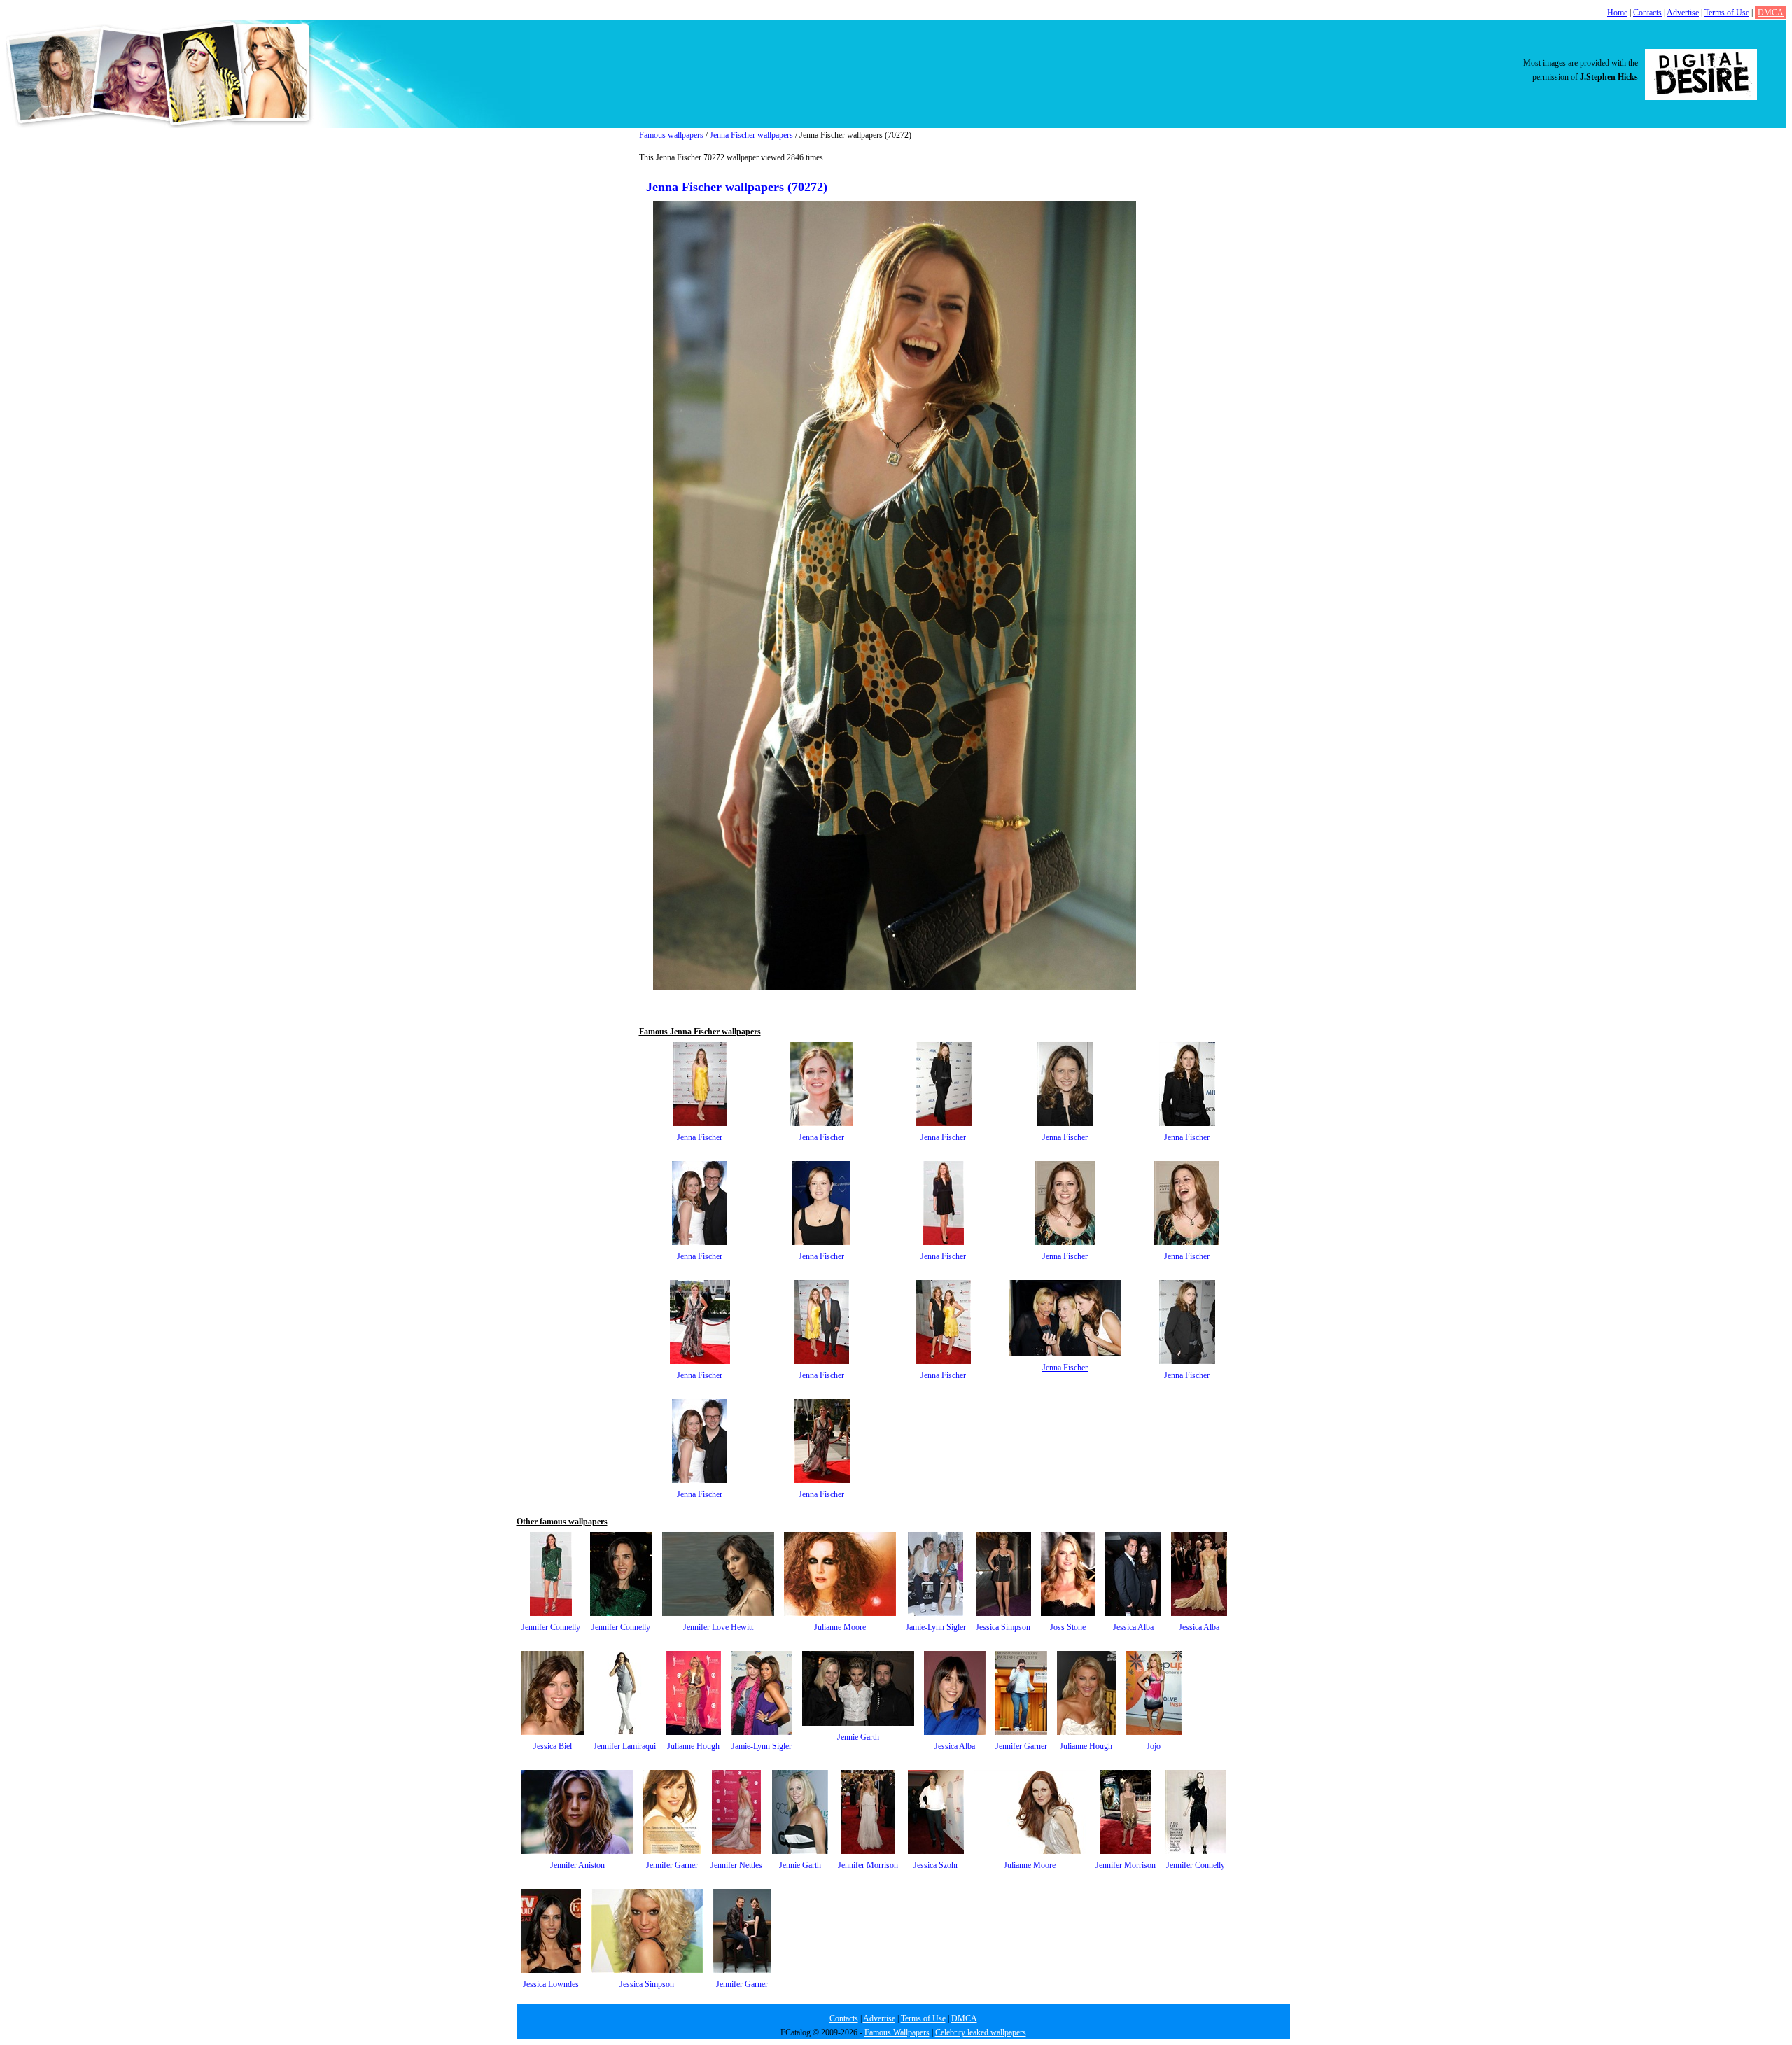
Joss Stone (1068, 1627)
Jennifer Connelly (551, 1627)
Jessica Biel (553, 1746)
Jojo (1154, 1746)
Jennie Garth (858, 1737)
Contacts (1647, 13)
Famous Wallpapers (897, 2032)
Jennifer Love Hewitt (718, 1627)
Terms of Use (1727, 13)
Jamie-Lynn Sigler (936, 1627)
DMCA (1771, 13)
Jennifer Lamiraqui (625, 1746)
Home (1617, 13)
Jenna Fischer (700, 1137)
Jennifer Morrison (868, 1865)
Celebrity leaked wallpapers (981, 2032)
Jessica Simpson (1003, 1627)
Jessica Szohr (936, 1865)
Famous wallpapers (671, 135)
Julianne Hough (693, 1746)
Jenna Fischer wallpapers (751, 135)
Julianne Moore (840, 1627)
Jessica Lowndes (551, 1984)
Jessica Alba (1133, 1627)
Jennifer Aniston (577, 1865)
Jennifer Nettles (736, 1865)
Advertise (1683, 13)
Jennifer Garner (1021, 1746)
